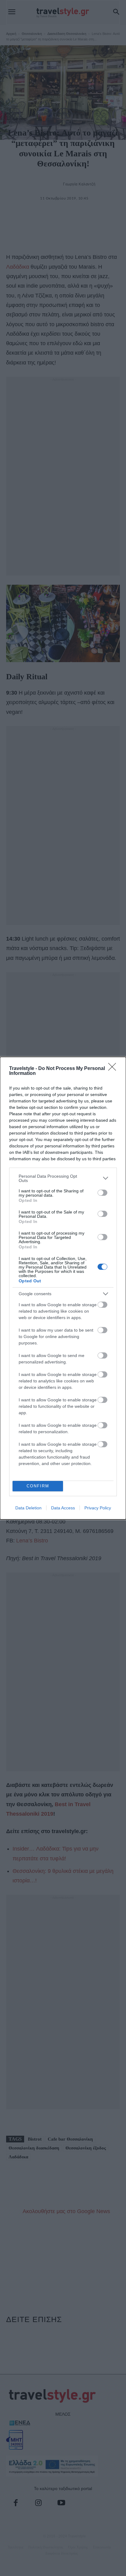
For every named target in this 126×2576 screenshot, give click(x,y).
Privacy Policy (98, 1508)
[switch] (102, 1193)
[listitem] (63, 1178)
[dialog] (63, 1288)
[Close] (114, 1069)
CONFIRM (38, 1486)
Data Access (63, 1508)
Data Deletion (28, 1508)
